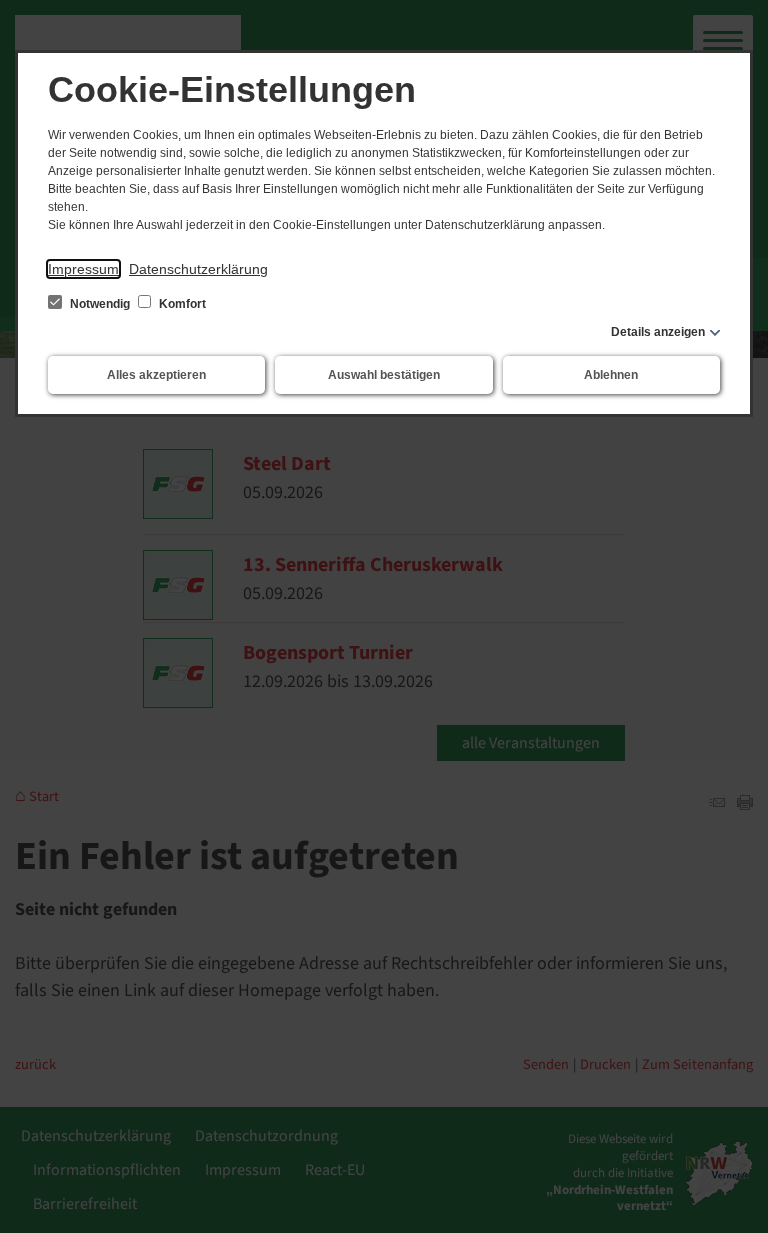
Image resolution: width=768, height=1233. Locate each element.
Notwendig (100, 304)
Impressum (83, 269)
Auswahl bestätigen (384, 375)
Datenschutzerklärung (198, 269)
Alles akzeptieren (156, 375)
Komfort (181, 304)
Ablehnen (611, 375)
